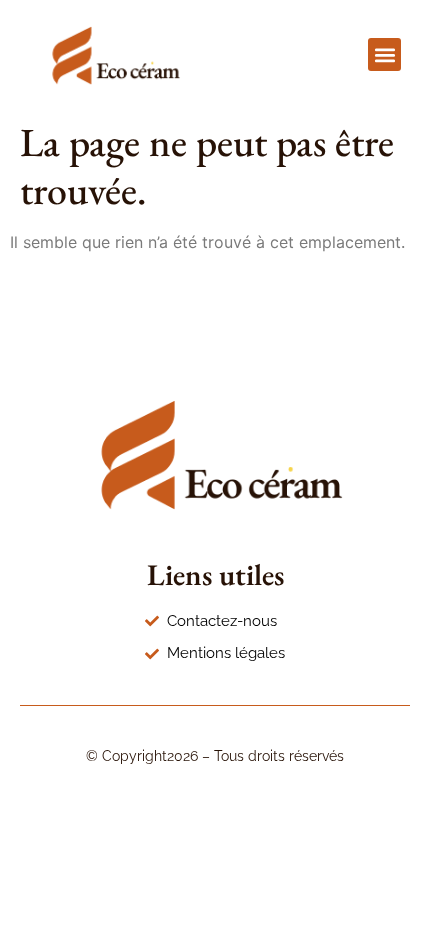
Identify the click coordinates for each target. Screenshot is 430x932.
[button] (384, 54)
